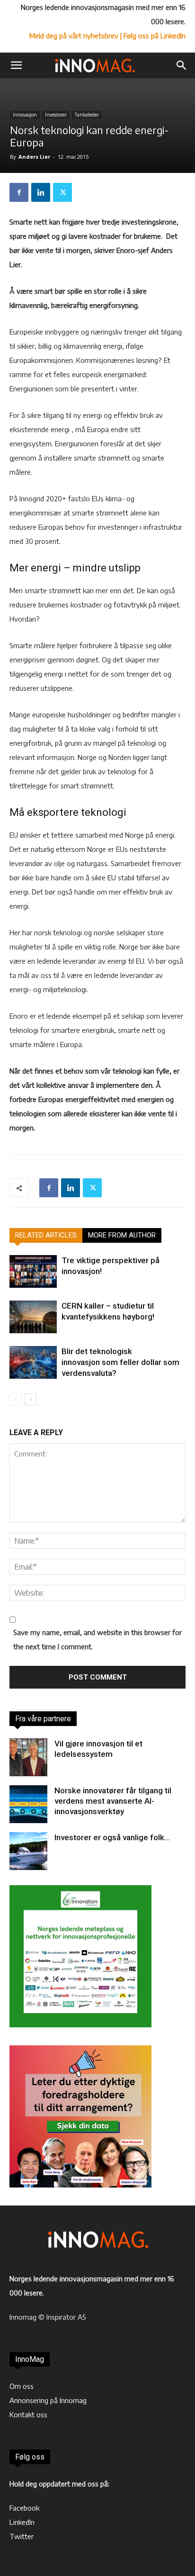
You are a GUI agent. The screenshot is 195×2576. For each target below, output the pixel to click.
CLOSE (178, 59)
